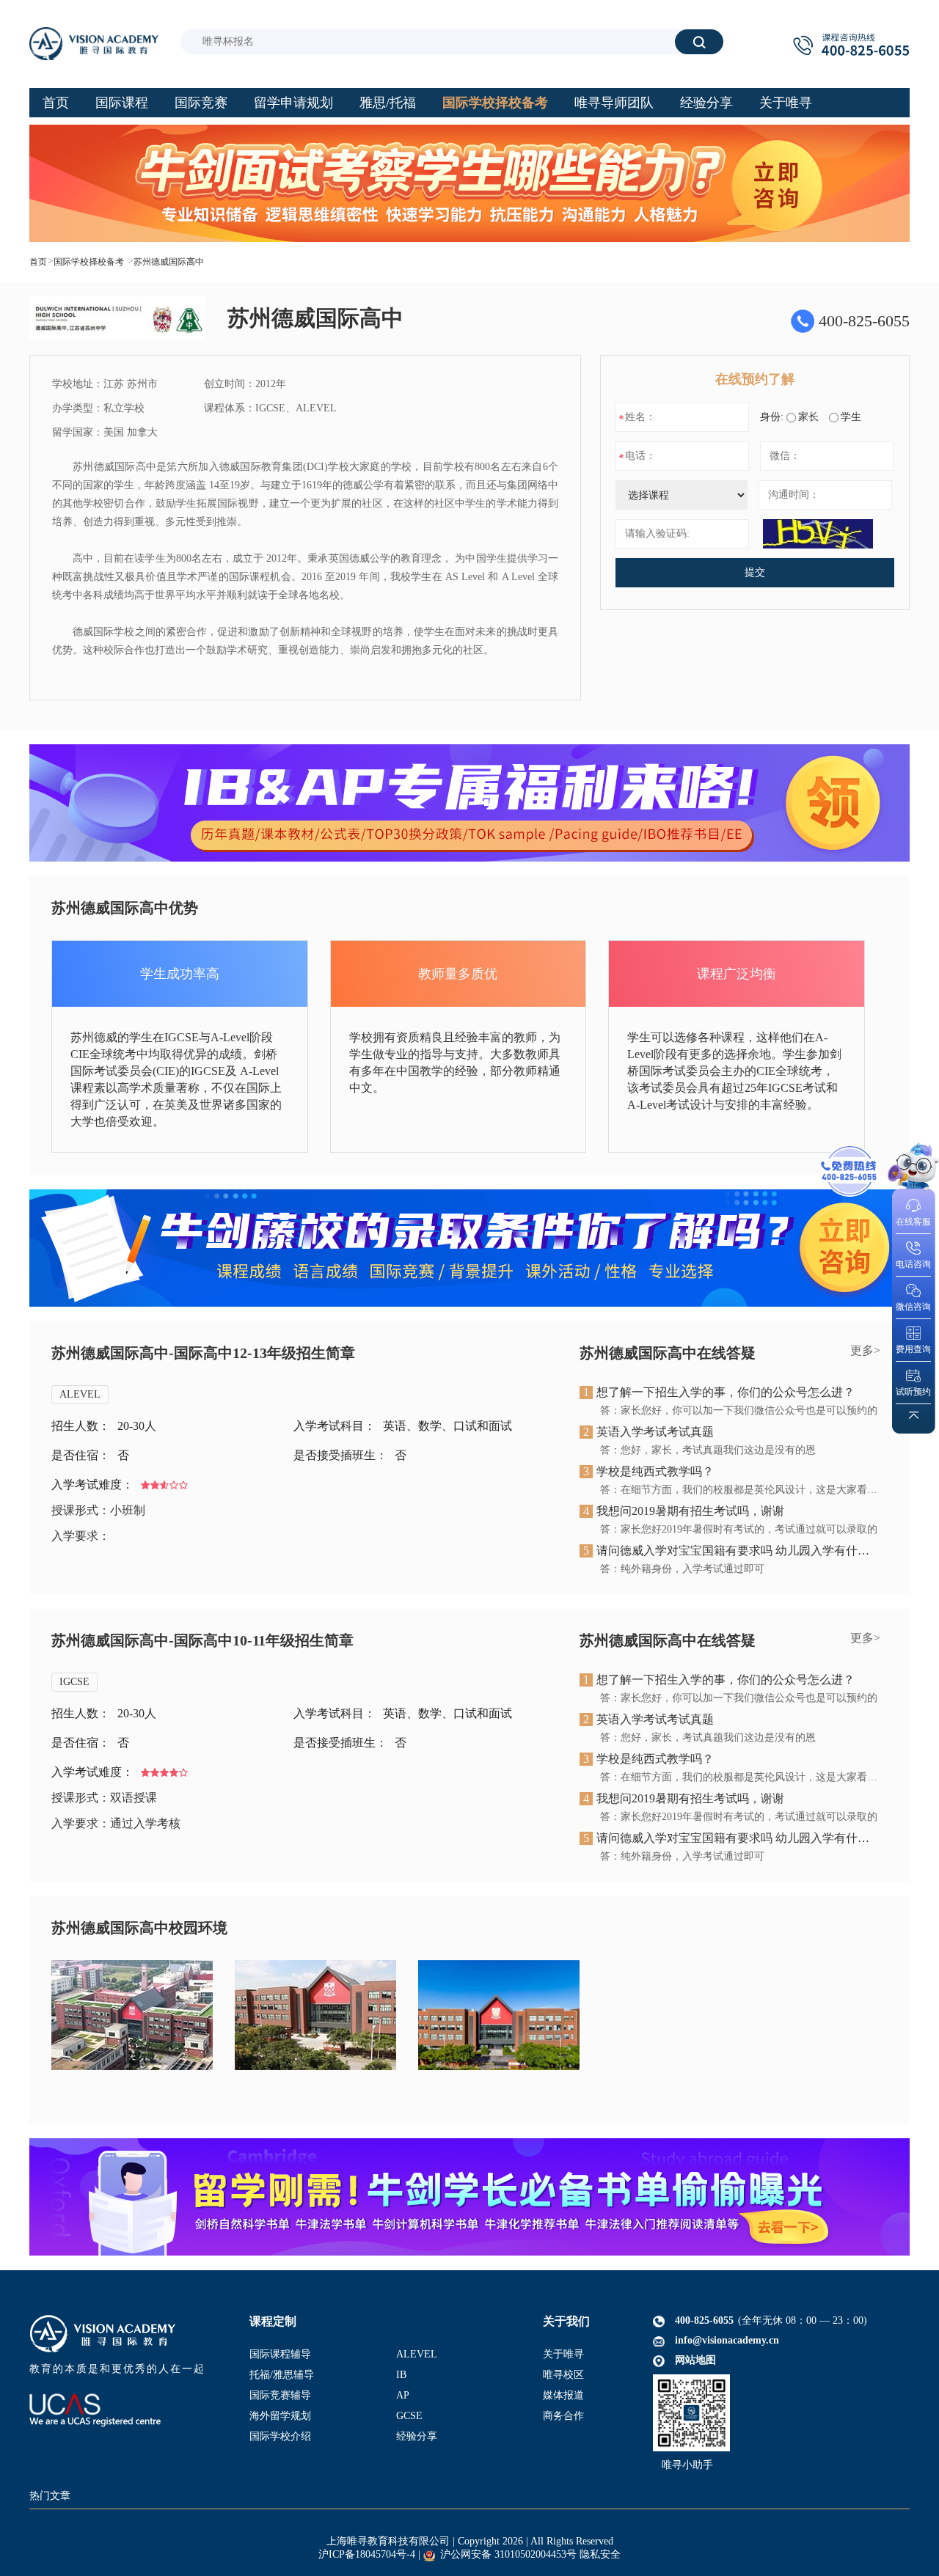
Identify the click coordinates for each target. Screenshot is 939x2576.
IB (401, 2375)
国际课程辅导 (280, 2354)
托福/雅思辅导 (282, 2375)
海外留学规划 (280, 2416)
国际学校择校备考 (89, 262)
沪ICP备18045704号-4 (367, 2554)
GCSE (409, 2416)
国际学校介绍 (280, 2436)
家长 (808, 417)
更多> (865, 1350)
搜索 (699, 41)
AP (403, 2395)
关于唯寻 (563, 2354)
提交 (755, 572)
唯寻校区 (563, 2375)
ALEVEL (80, 1394)
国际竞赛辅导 (280, 2395)
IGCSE (74, 1682)
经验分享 (417, 2436)
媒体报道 (563, 2395)
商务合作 (563, 2416)
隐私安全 (600, 2554)
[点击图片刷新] (818, 534)
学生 (851, 417)
